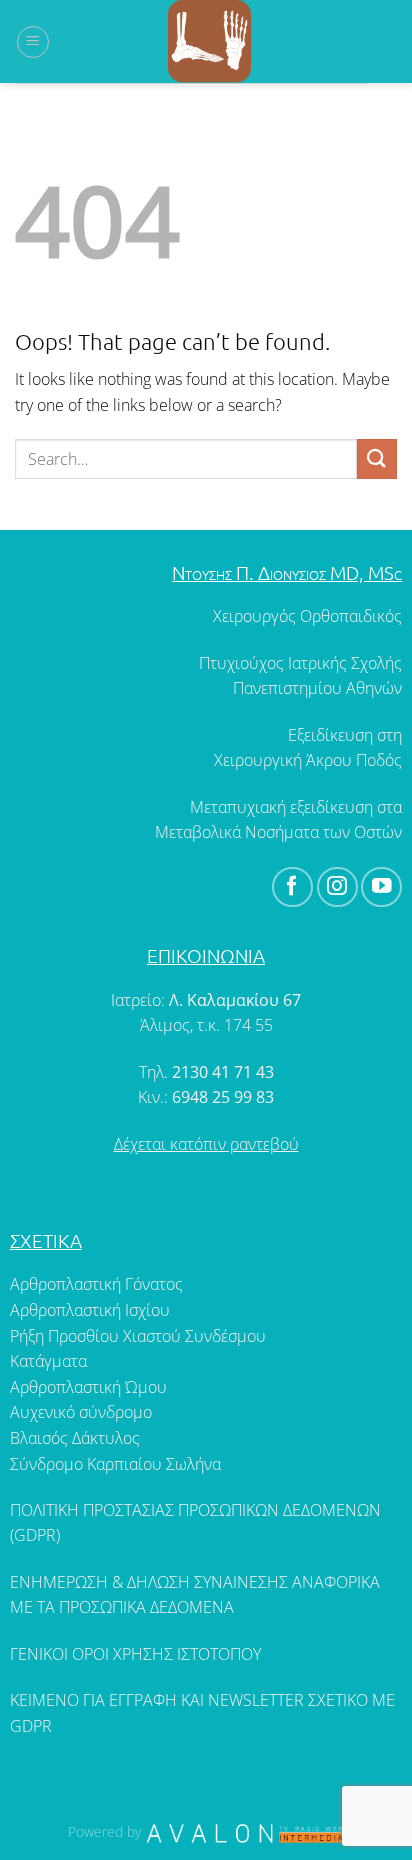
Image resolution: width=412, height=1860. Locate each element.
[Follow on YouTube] (381, 887)
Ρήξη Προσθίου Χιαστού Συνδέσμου (138, 1336)
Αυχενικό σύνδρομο (81, 1412)
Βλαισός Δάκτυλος (75, 1438)
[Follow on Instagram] (337, 887)
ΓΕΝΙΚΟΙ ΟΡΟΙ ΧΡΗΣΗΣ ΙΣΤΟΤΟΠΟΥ (135, 1654)
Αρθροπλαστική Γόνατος (96, 1284)
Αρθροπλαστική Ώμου (88, 1387)
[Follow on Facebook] (292, 887)
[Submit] (377, 458)
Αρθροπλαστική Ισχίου (90, 1310)
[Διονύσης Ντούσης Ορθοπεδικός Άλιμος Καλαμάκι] (209, 41)
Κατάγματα (48, 1361)
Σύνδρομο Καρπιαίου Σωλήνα (115, 1464)
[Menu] (33, 42)
